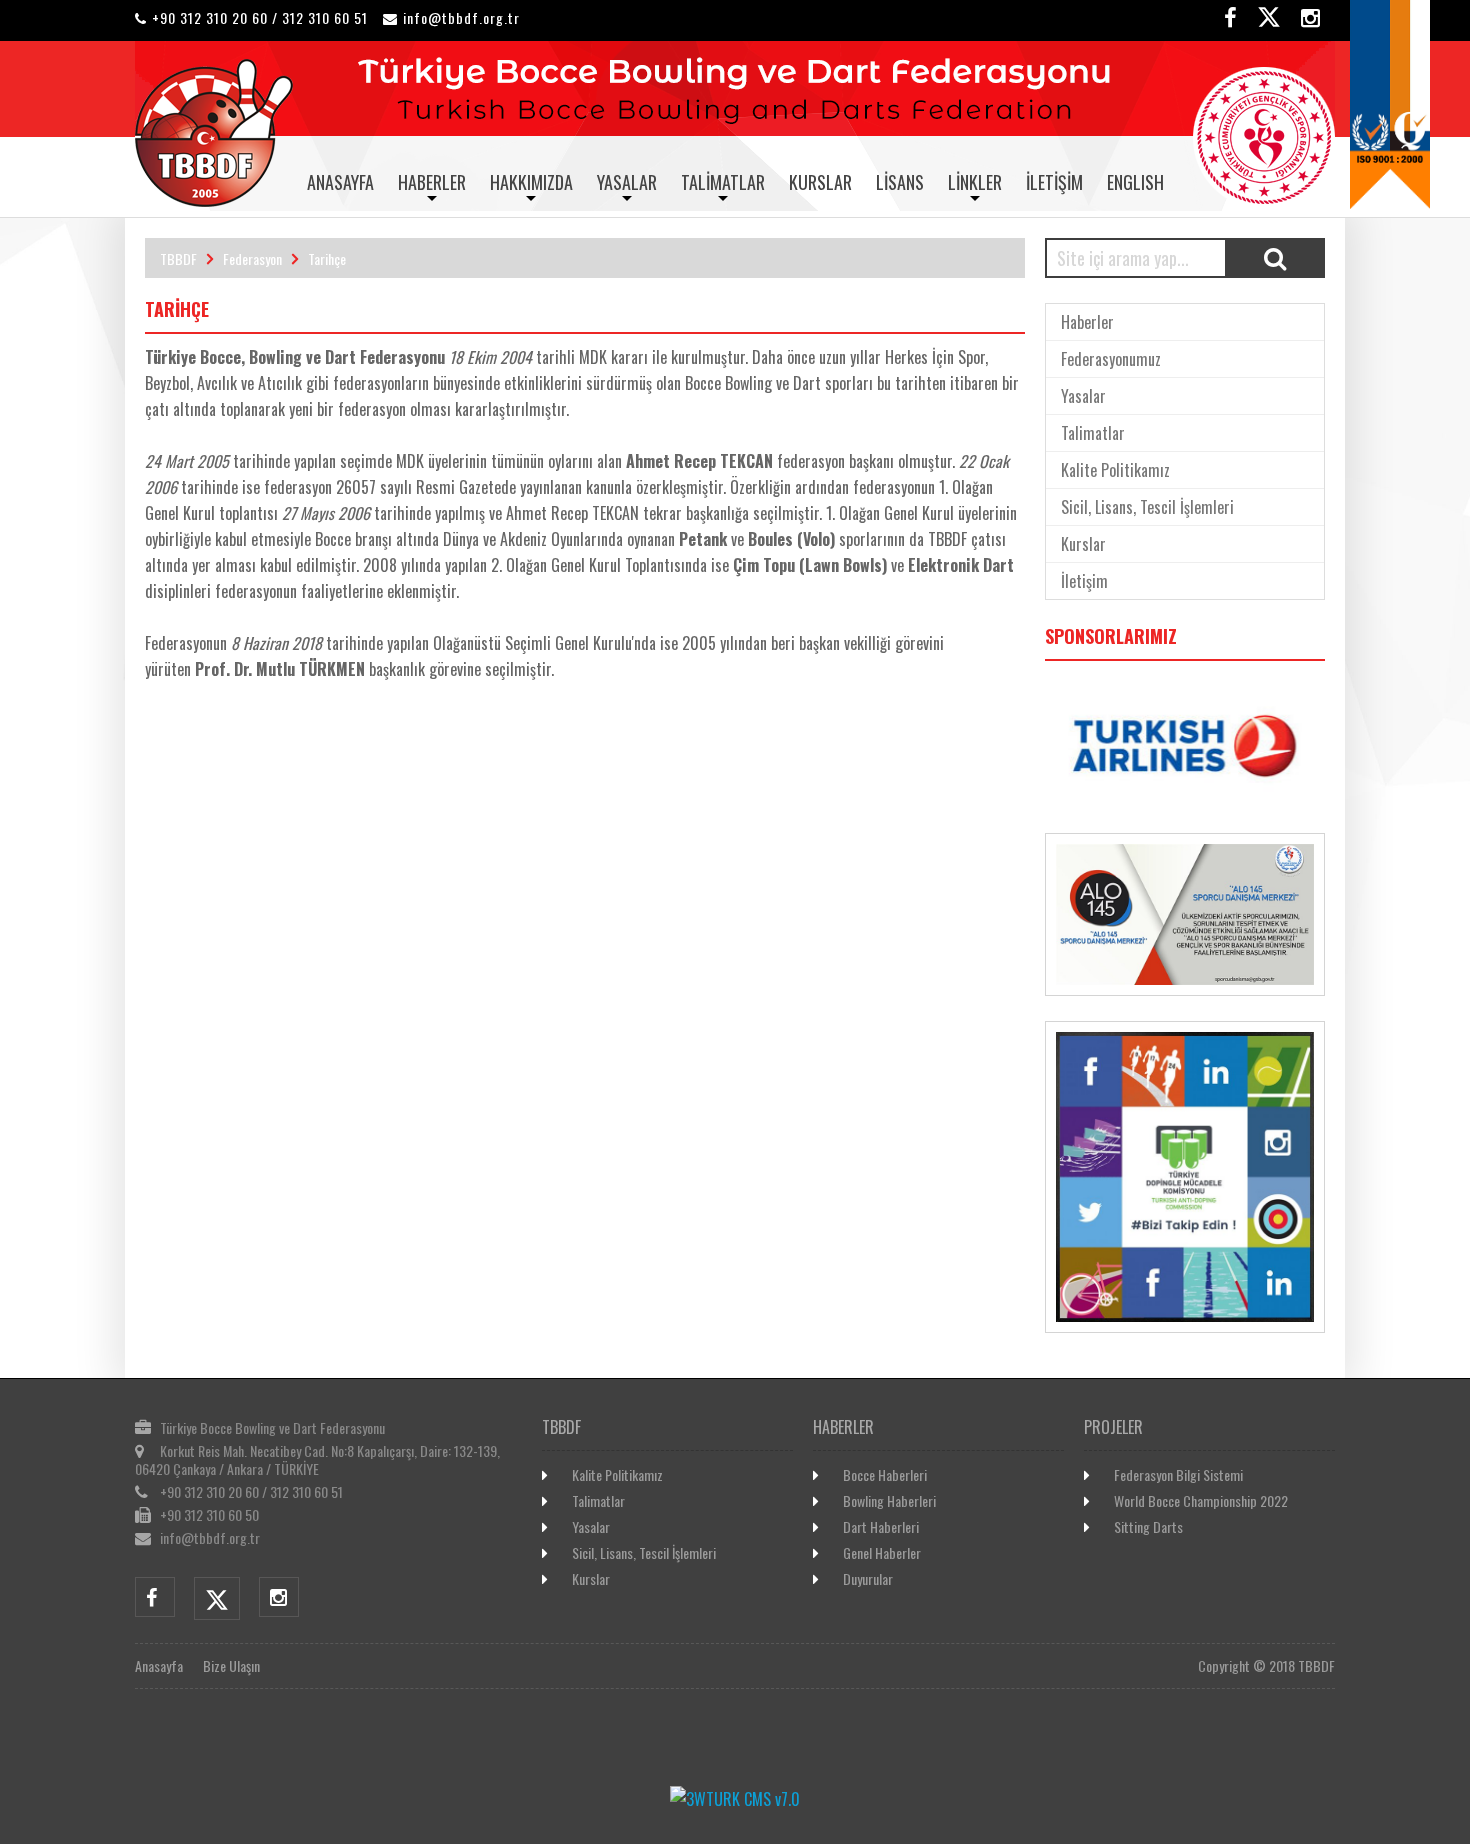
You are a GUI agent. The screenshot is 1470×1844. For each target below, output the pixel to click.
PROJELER (1113, 1427)
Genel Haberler (882, 1552)
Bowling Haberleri (889, 1500)
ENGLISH (1135, 182)
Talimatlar (723, 182)
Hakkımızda (531, 182)
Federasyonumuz (1111, 359)
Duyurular (868, 1578)
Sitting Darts (1148, 1526)
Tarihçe (327, 258)
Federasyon (252, 258)
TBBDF (178, 258)
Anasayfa (340, 182)
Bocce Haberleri (885, 1474)
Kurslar (820, 182)
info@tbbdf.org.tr (461, 17)
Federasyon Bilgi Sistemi (1178, 1474)
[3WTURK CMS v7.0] (735, 1799)
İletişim (1054, 182)
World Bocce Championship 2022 (1201, 1500)
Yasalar (627, 182)
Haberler (432, 182)
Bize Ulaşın (231, 1665)
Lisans (900, 182)
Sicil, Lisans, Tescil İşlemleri (1147, 507)
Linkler (975, 182)
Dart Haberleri (881, 1526)
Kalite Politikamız (1115, 470)
